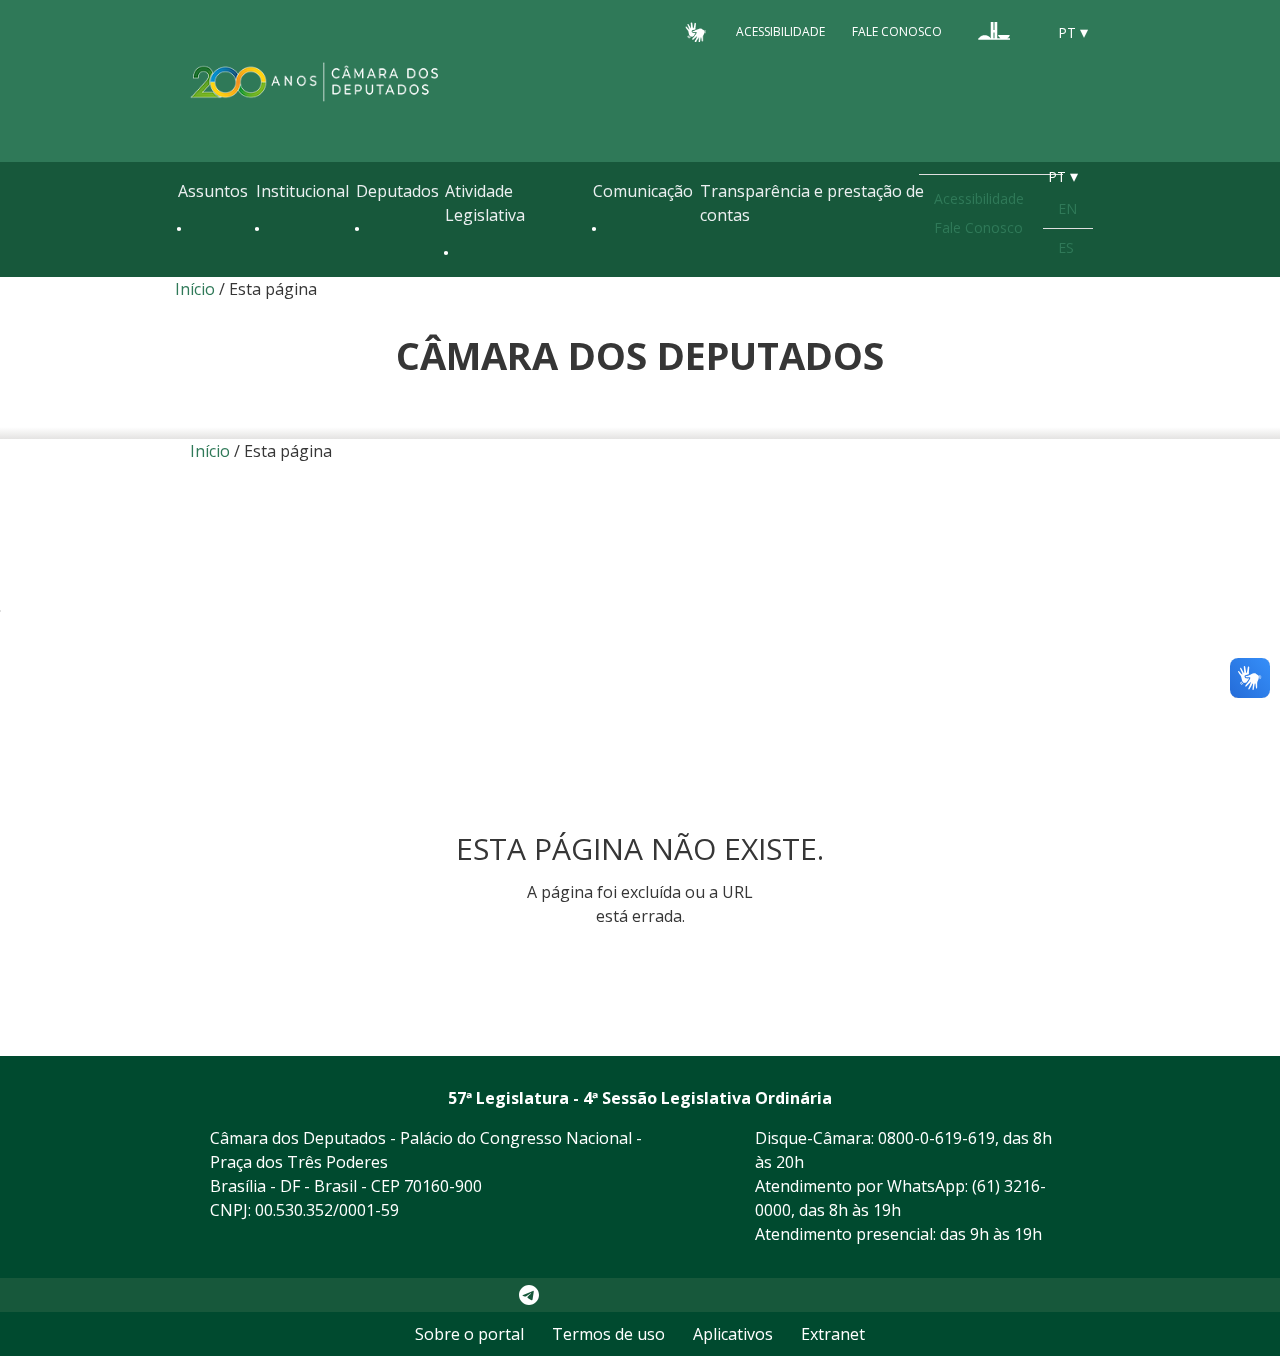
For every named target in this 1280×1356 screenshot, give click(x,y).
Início (195, 289)
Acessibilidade (780, 31)
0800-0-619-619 (936, 1138)
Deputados (397, 191)
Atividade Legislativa (485, 203)
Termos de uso (608, 1334)
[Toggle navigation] (188, 272)
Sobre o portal (469, 1334)
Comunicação (643, 191)
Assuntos (213, 191)
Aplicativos (733, 1334)
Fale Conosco (897, 31)
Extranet (833, 1334)
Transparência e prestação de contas (812, 203)
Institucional (302, 191)
